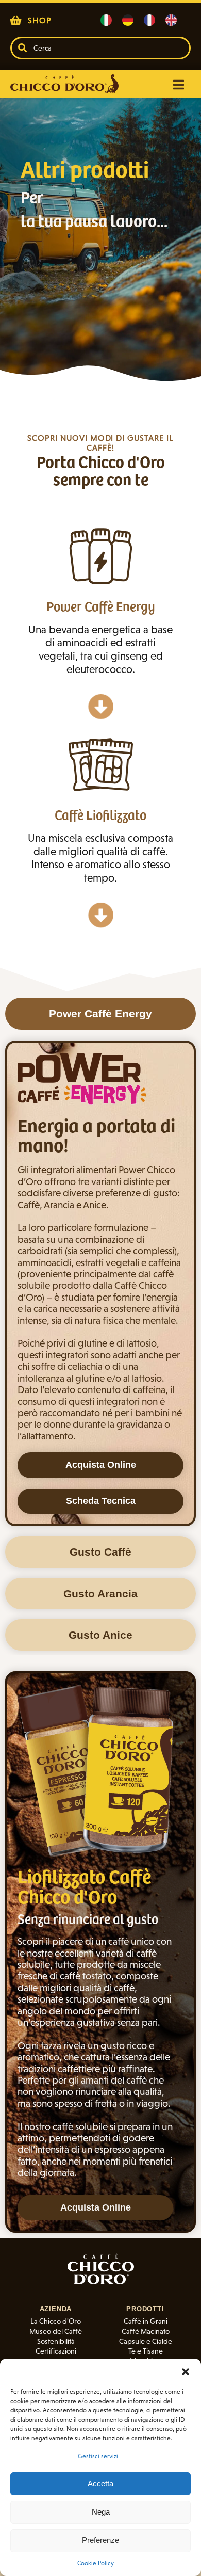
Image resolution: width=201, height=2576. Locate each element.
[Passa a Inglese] (171, 20)
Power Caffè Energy (101, 606)
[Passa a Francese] (149, 20)
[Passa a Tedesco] (128, 20)
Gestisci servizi (98, 2456)
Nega (101, 2512)
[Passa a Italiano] (106, 20)
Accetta (100, 2483)
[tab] (100, 1013)
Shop (40, 20)
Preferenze (100, 2540)
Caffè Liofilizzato (100, 814)
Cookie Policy (96, 2563)
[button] (186, 2372)
